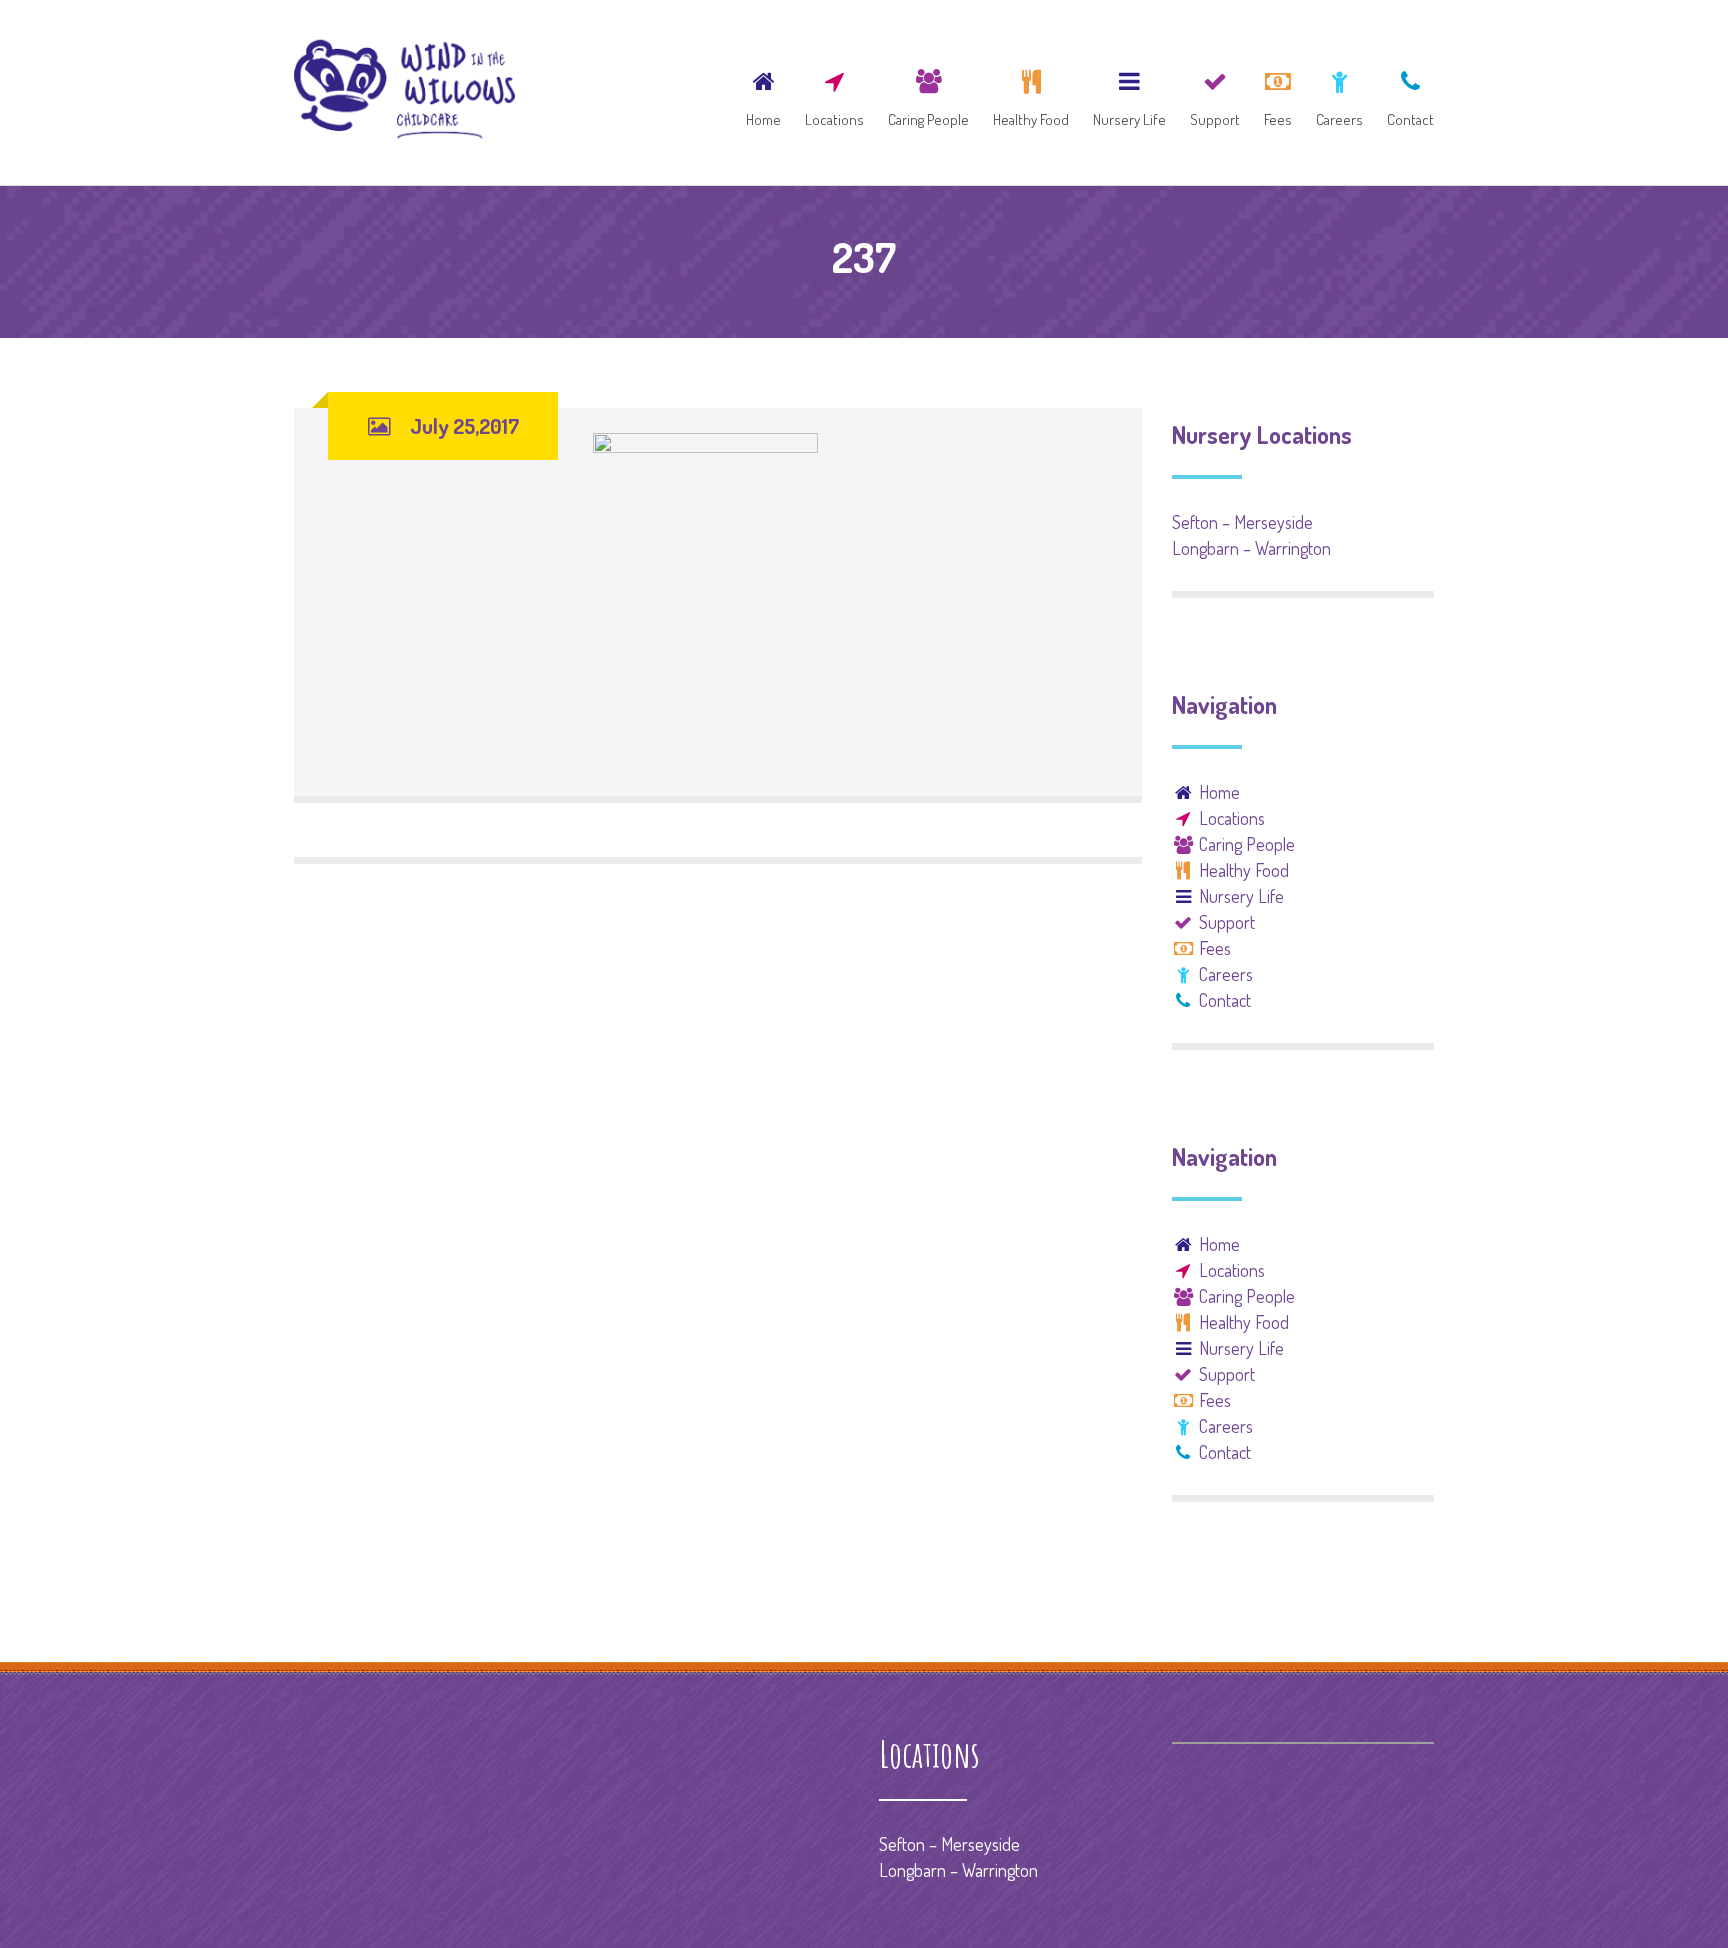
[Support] (1215, 92)
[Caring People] (928, 92)
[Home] (763, 92)
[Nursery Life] (1129, 92)
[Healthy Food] (1031, 92)
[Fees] (1278, 92)
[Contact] (1405, 92)
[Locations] (834, 92)
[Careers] (1339, 92)
